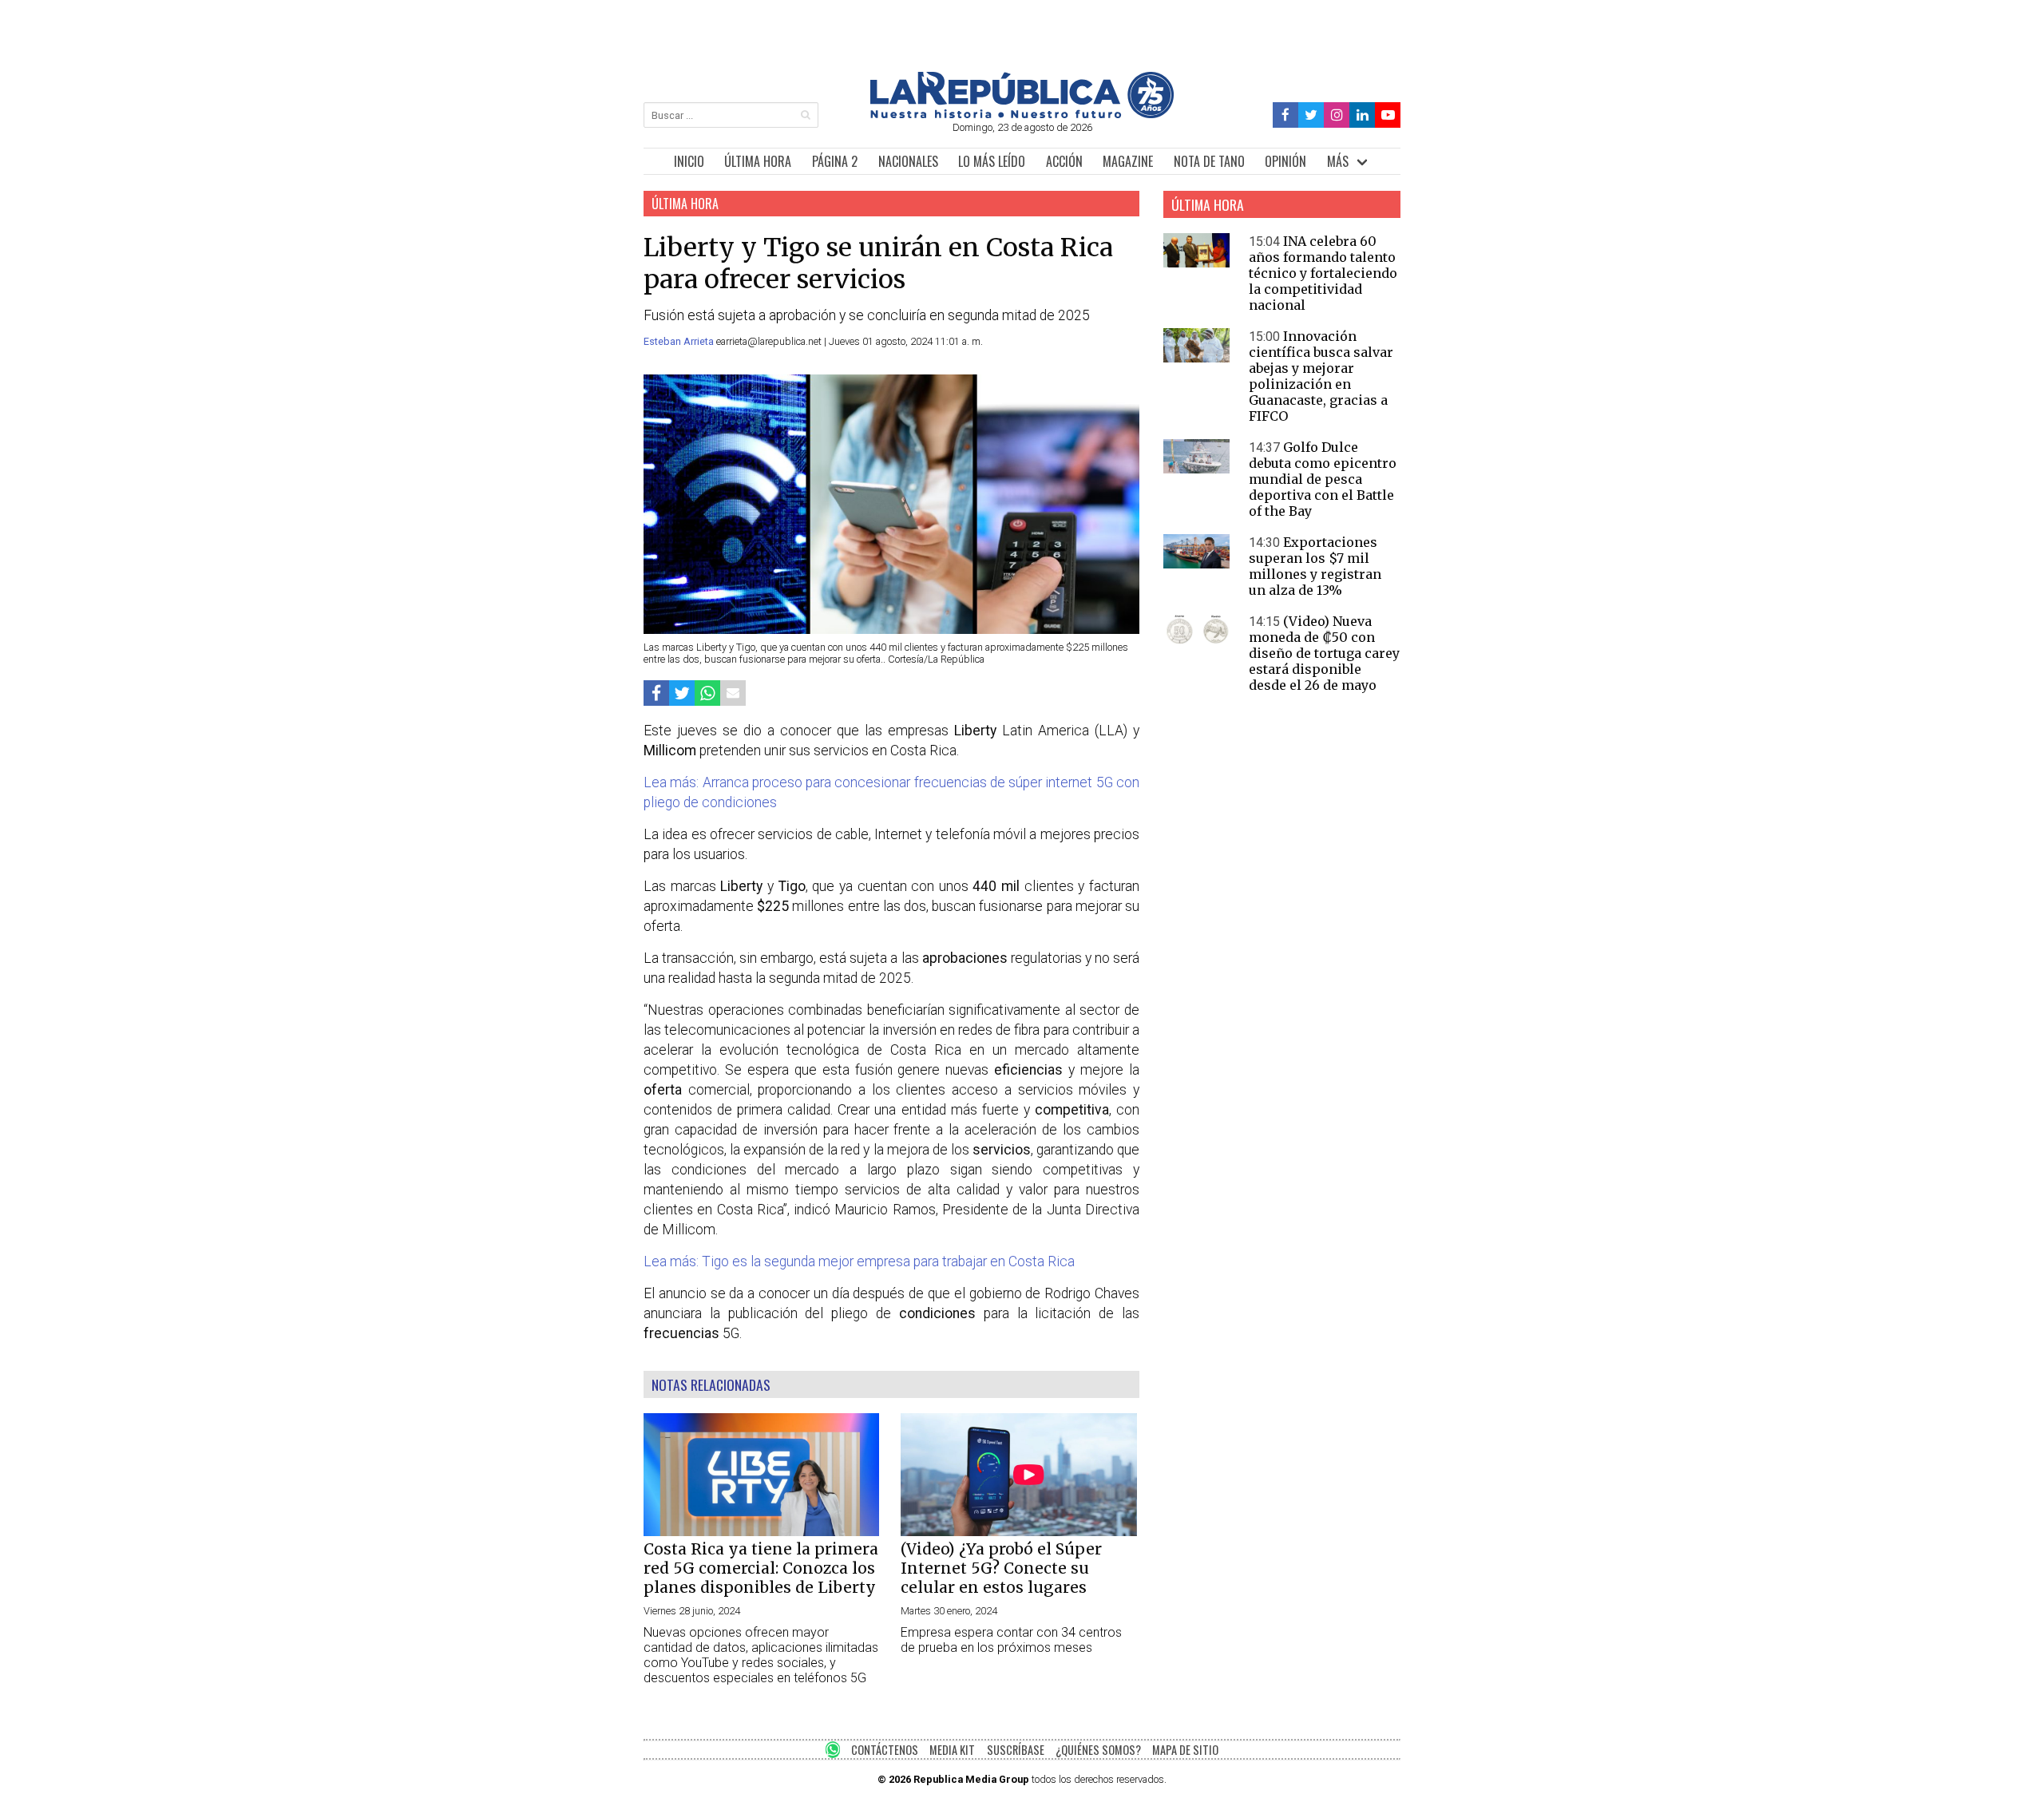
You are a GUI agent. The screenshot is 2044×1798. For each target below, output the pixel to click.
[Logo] (1022, 114)
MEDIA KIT (952, 1750)
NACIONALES (908, 161)
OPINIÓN (1285, 161)
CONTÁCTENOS (885, 1750)
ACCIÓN (1064, 161)
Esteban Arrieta (680, 341)
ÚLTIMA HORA (758, 161)
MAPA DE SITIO (1185, 1750)
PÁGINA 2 (835, 161)
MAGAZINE (1128, 161)
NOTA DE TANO (1209, 161)
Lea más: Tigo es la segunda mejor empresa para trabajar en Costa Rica (859, 1261)
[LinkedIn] (1362, 115)
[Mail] (733, 693)
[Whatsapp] (707, 693)
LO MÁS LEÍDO (992, 161)
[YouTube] (1388, 115)
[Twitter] (1311, 115)
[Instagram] (1337, 115)
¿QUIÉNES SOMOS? (1098, 1750)
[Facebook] (1286, 115)
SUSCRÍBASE (1016, 1750)
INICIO (689, 161)
